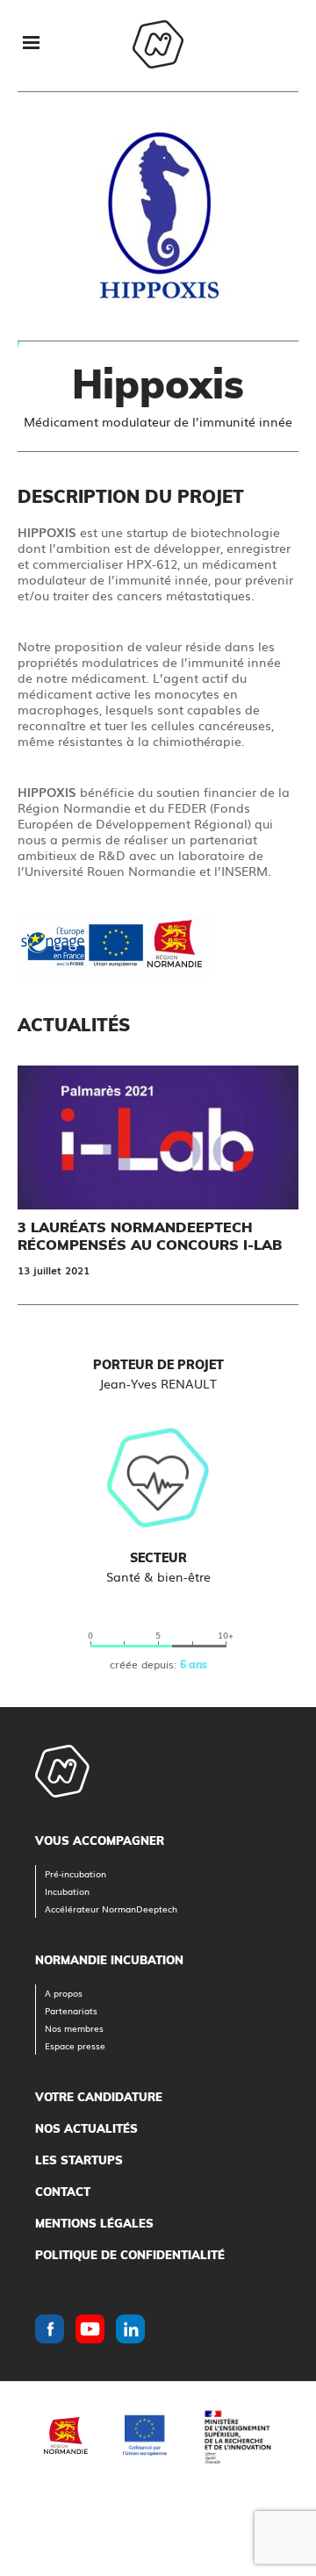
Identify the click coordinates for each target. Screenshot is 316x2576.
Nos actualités (86, 2128)
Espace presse (75, 2045)
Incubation (67, 1891)
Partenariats (71, 2010)
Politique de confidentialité (130, 2255)
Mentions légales (94, 2223)
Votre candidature (99, 2097)
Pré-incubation (75, 1873)
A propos (64, 1993)
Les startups (79, 2160)
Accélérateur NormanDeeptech (111, 1909)
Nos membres (74, 2028)
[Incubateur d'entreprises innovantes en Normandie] (158, 46)
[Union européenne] (145, 2435)
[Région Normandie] (66, 2436)
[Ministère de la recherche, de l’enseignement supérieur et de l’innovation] (237, 2435)
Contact (63, 2192)
